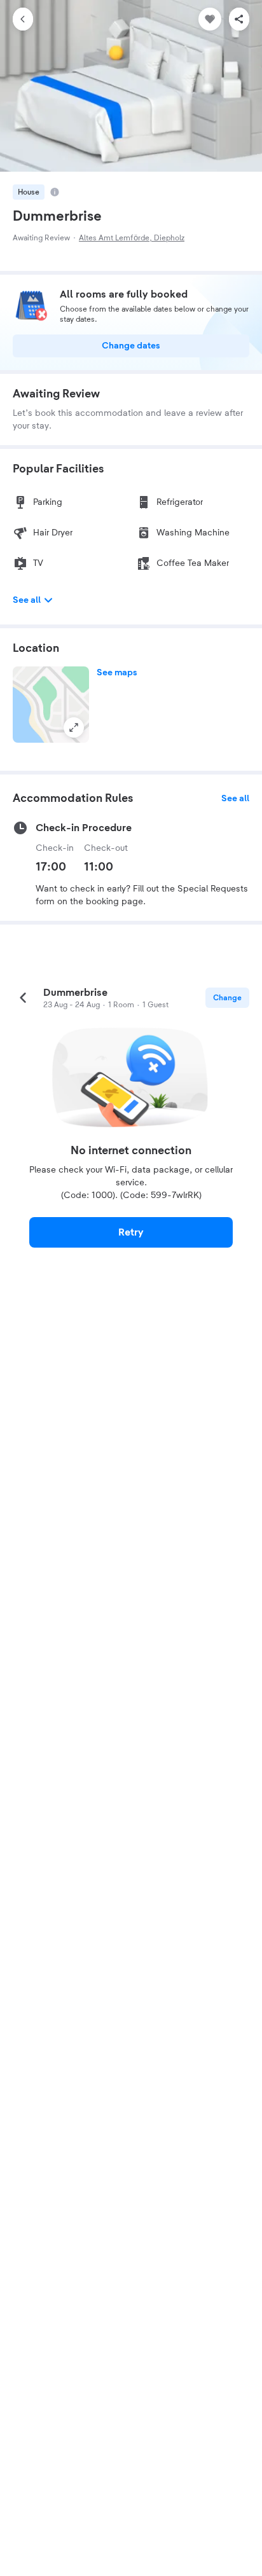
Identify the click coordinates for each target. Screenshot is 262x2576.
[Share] (239, 19)
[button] (51, 705)
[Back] (23, 19)
